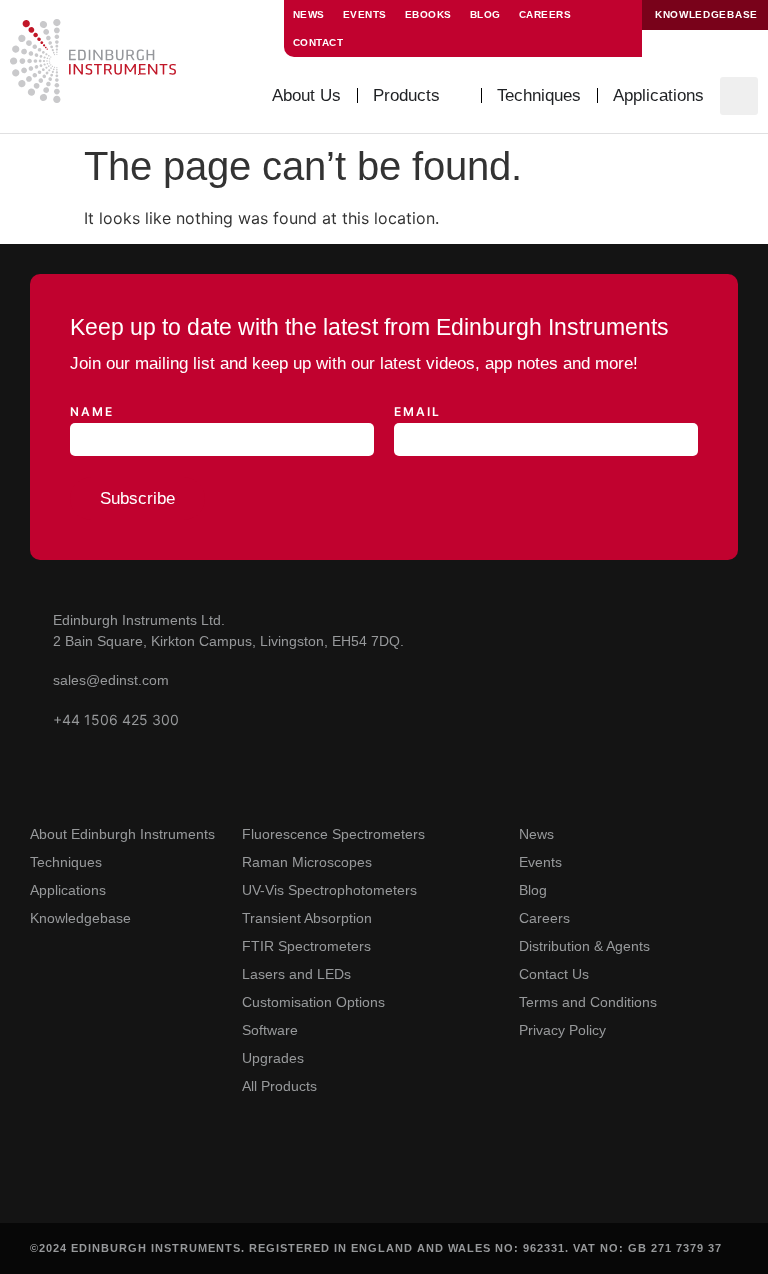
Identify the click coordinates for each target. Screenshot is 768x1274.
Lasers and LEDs (296, 974)
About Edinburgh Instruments (122, 834)
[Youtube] (41, 1181)
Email (417, 412)
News (309, 14)
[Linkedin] (84, 1181)
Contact (318, 42)
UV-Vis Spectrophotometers (329, 890)
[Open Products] (455, 96)
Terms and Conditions (588, 1002)
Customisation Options (313, 1002)
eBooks (428, 14)
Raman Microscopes (307, 862)
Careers (545, 14)
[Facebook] (170, 1181)
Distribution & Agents (584, 946)
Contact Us (554, 974)
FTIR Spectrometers (306, 946)
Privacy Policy (562, 1030)
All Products (279, 1086)
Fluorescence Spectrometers (333, 834)
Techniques (66, 862)
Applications (68, 890)
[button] (739, 96)
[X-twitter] (127, 1181)
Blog (485, 14)
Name (92, 412)
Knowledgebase (80, 918)
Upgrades (273, 1058)
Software (270, 1030)
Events (365, 14)
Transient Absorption (307, 918)
